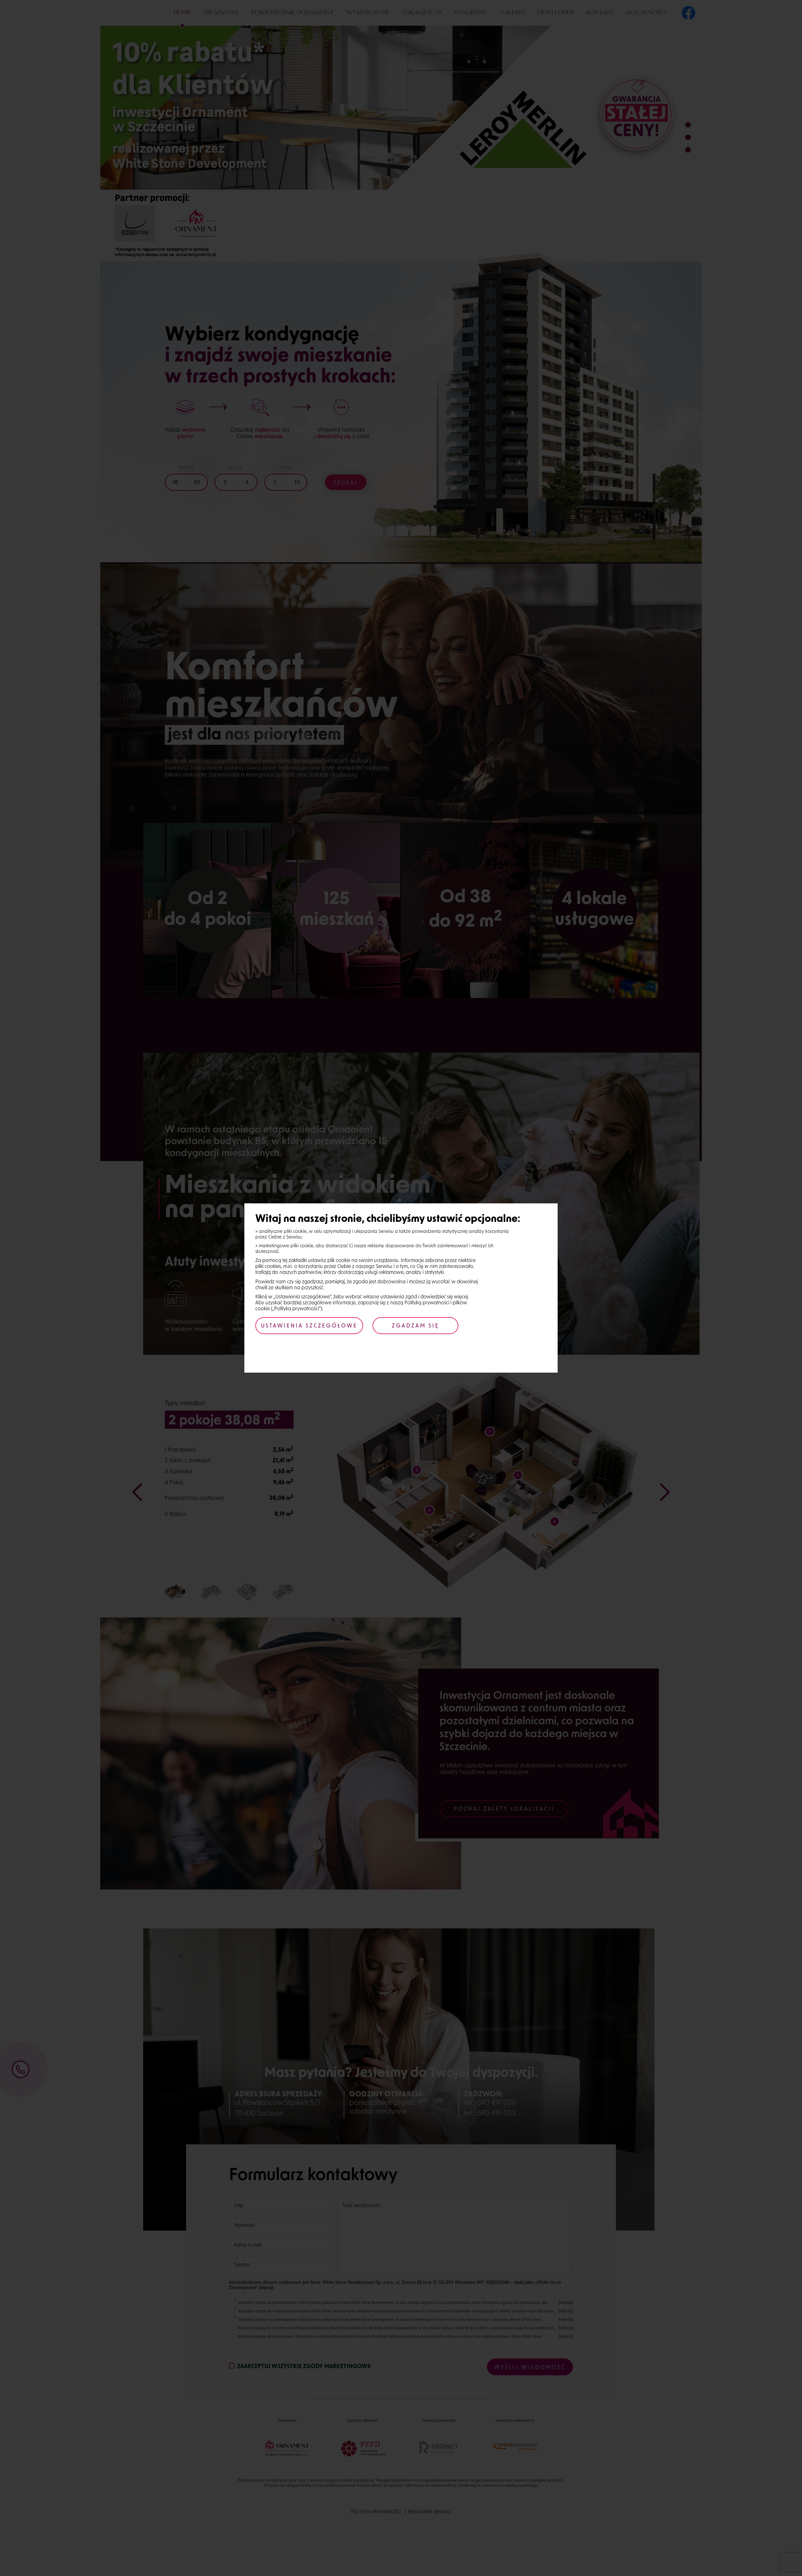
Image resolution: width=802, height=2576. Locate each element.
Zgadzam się (416, 1326)
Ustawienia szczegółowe (309, 1326)
